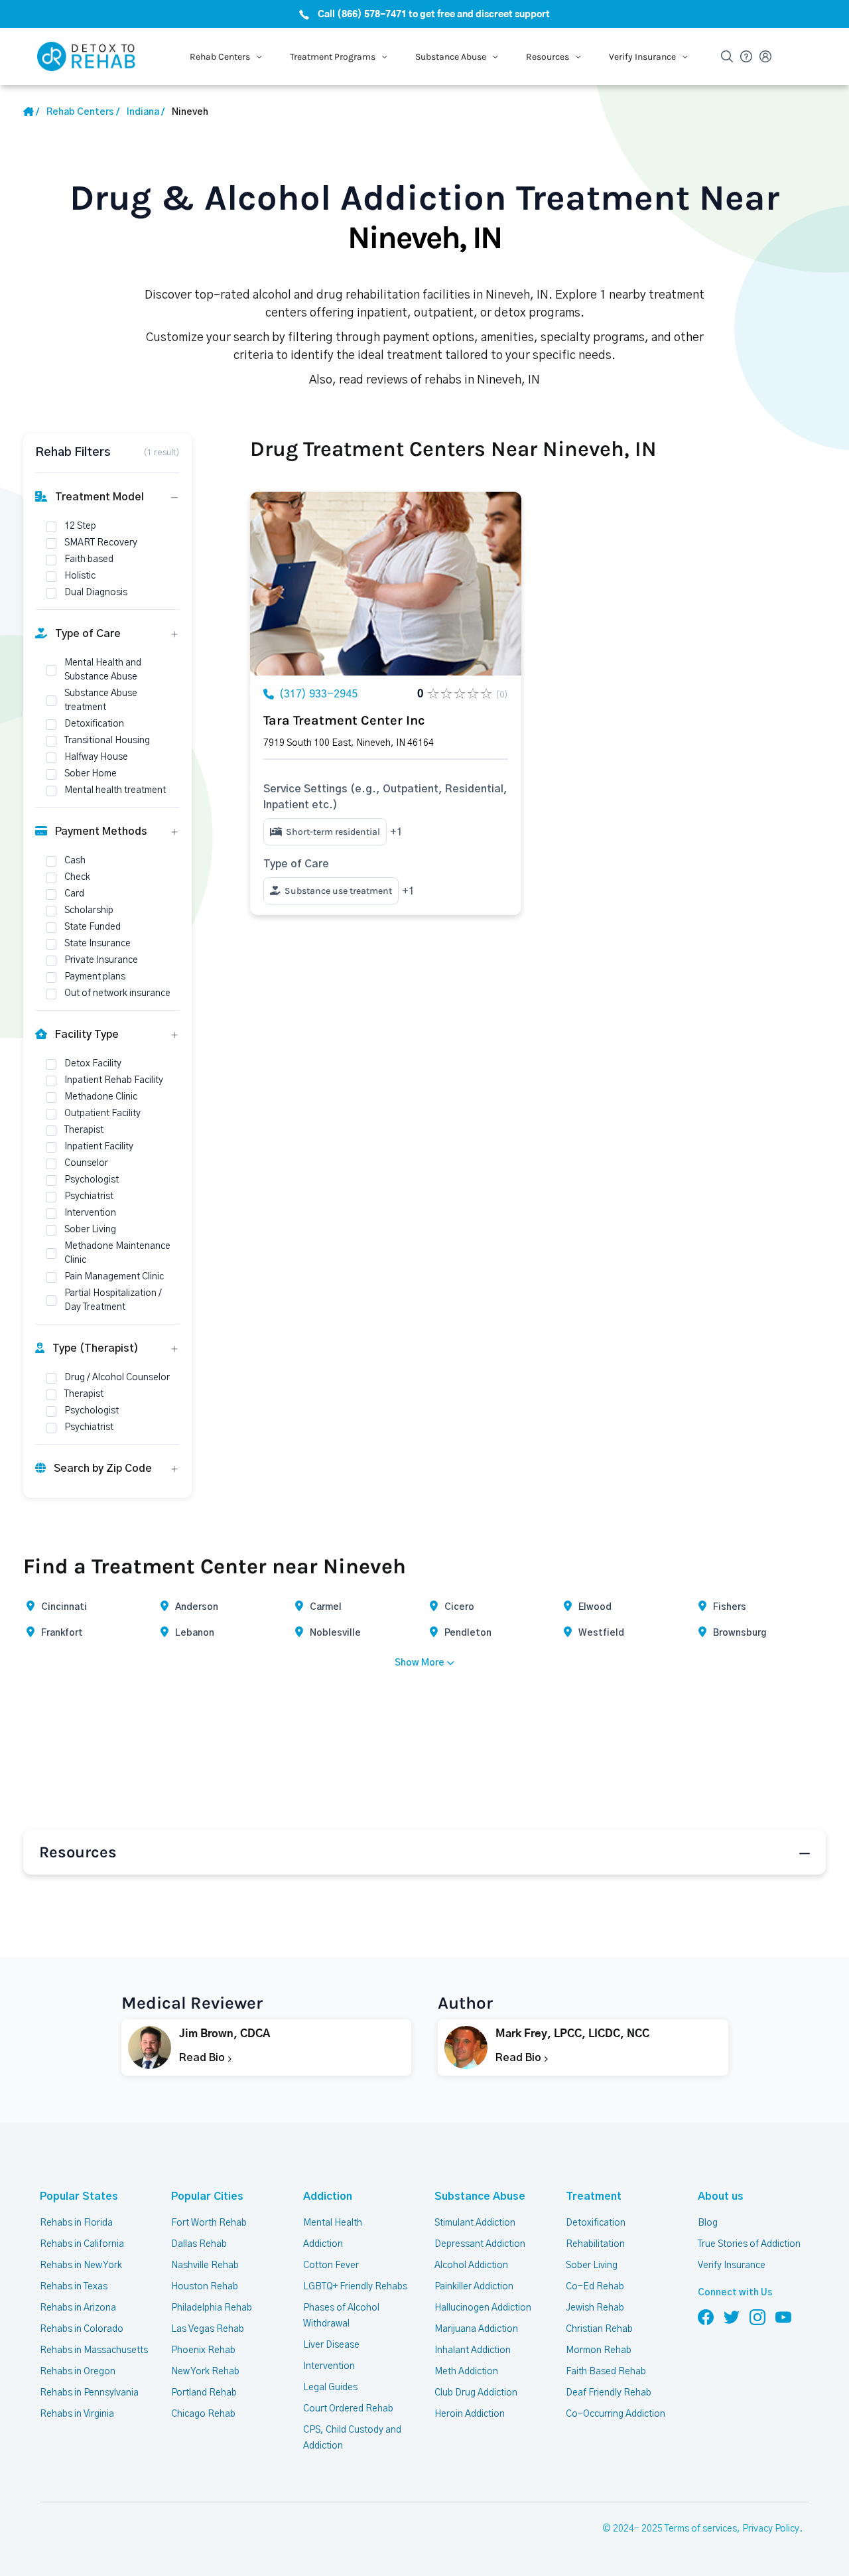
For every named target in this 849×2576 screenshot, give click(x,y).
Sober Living (592, 2265)
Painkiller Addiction (474, 2287)
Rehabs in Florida (76, 2223)
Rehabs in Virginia (77, 2414)
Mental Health (333, 2223)
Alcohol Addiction (471, 2265)
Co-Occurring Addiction (616, 2414)
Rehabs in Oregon (78, 2372)
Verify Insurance (732, 2265)
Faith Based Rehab (606, 2372)
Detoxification (596, 2223)
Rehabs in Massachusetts (94, 2350)
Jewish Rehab (595, 2308)
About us (721, 2196)
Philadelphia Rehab (212, 2308)
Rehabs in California (82, 2244)
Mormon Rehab (599, 2350)
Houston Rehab (205, 2287)
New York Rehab (205, 2372)
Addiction (328, 2196)
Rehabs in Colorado (82, 2329)
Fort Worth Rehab (209, 2223)
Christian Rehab (599, 2329)
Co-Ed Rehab (595, 2287)
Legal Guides (330, 2388)
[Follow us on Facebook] (706, 2317)
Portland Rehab (204, 2393)
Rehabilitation (595, 2244)
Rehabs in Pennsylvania (89, 2393)
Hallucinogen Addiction (483, 2308)
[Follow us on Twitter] (732, 2317)
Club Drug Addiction (476, 2393)
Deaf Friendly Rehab (609, 2393)
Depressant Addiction (480, 2244)
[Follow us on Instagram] (757, 2317)
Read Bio (203, 2058)
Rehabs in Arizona (78, 2308)
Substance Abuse (480, 2196)
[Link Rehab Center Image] (386, 584)
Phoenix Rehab (203, 2350)
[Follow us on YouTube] (783, 2317)
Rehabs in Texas (74, 2287)
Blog (708, 2223)
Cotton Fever (331, 2265)
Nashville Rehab (205, 2265)
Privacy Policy (771, 2529)
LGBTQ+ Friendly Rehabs (355, 2287)
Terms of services (701, 2529)
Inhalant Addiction (473, 2350)
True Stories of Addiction (749, 2244)
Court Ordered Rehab (348, 2409)
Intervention (329, 2366)
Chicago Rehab (203, 2414)
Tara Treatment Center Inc (344, 720)
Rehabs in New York (81, 2265)
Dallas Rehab (199, 2244)
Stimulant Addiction (475, 2223)
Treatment (594, 2196)
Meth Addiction (466, 2372)
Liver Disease (331, 2345)
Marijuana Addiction (476, 2329)
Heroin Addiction (470, 2414)
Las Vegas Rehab (208, 2329)
